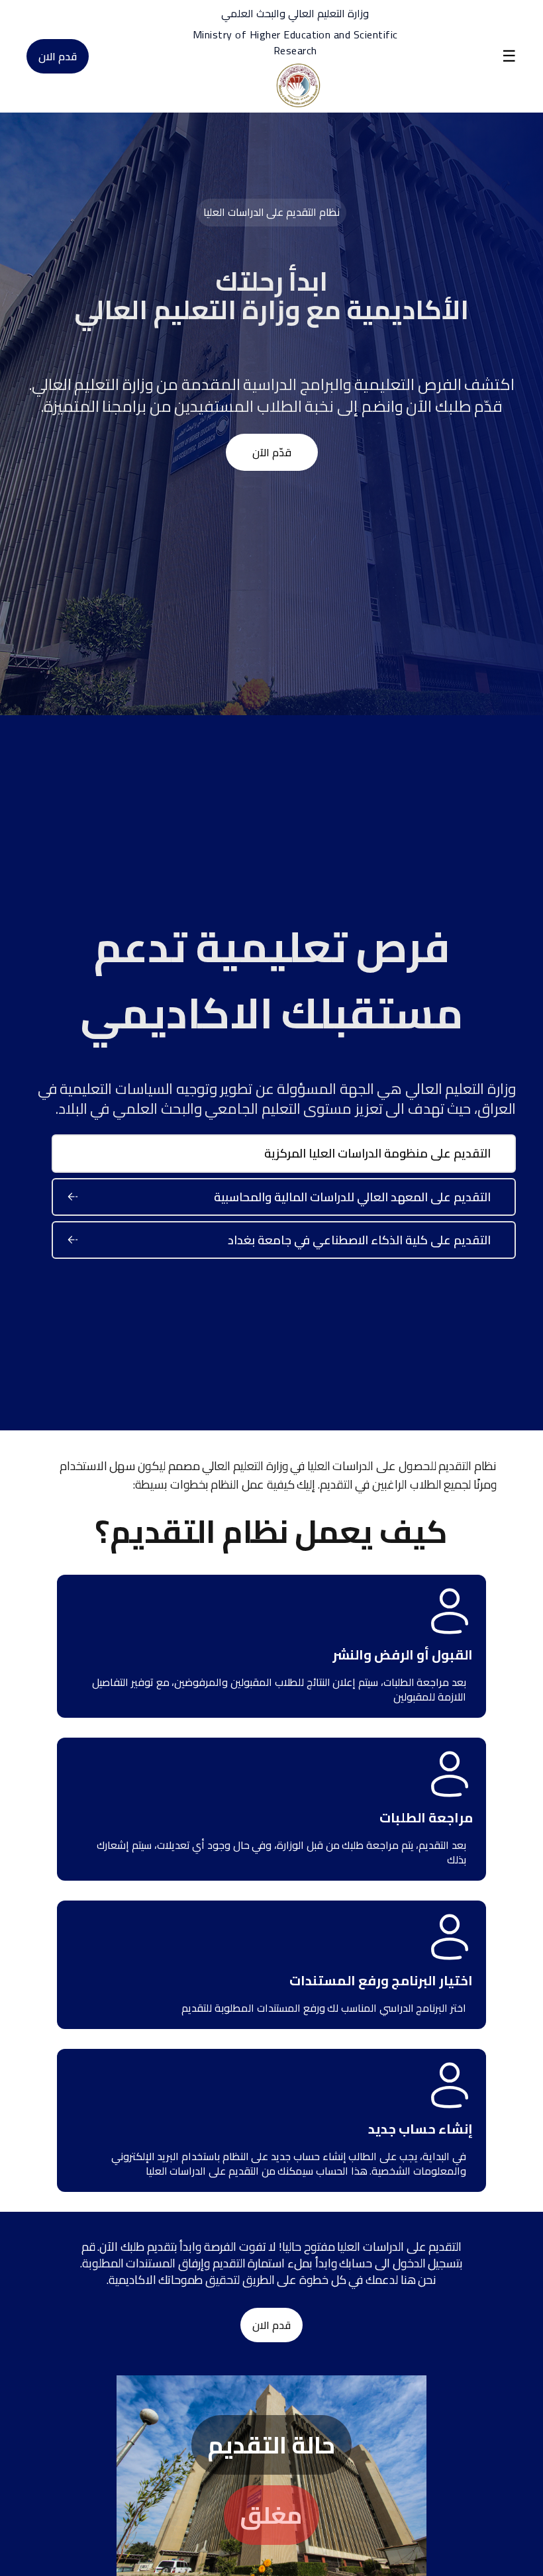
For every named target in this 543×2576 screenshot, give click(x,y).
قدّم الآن (272, 452)
